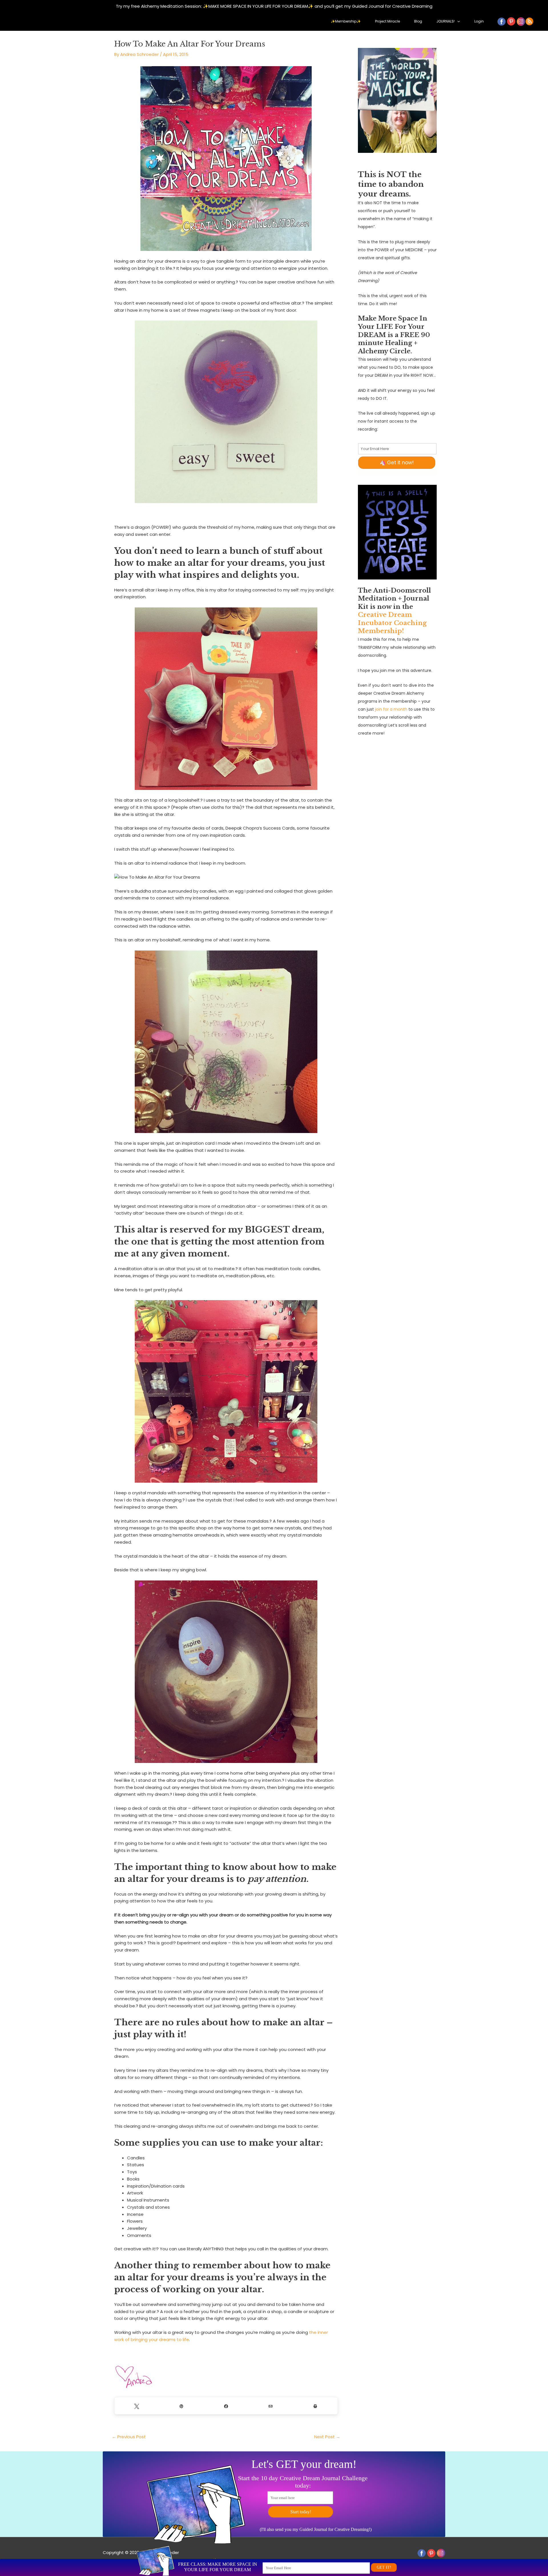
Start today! (301, 2512)
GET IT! (384, 2567)
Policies (111, 2560)
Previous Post (129, 2437)
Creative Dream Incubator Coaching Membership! (392, 623)
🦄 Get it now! (397, 463)
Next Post (327, 2437)
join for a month (391, 709)
